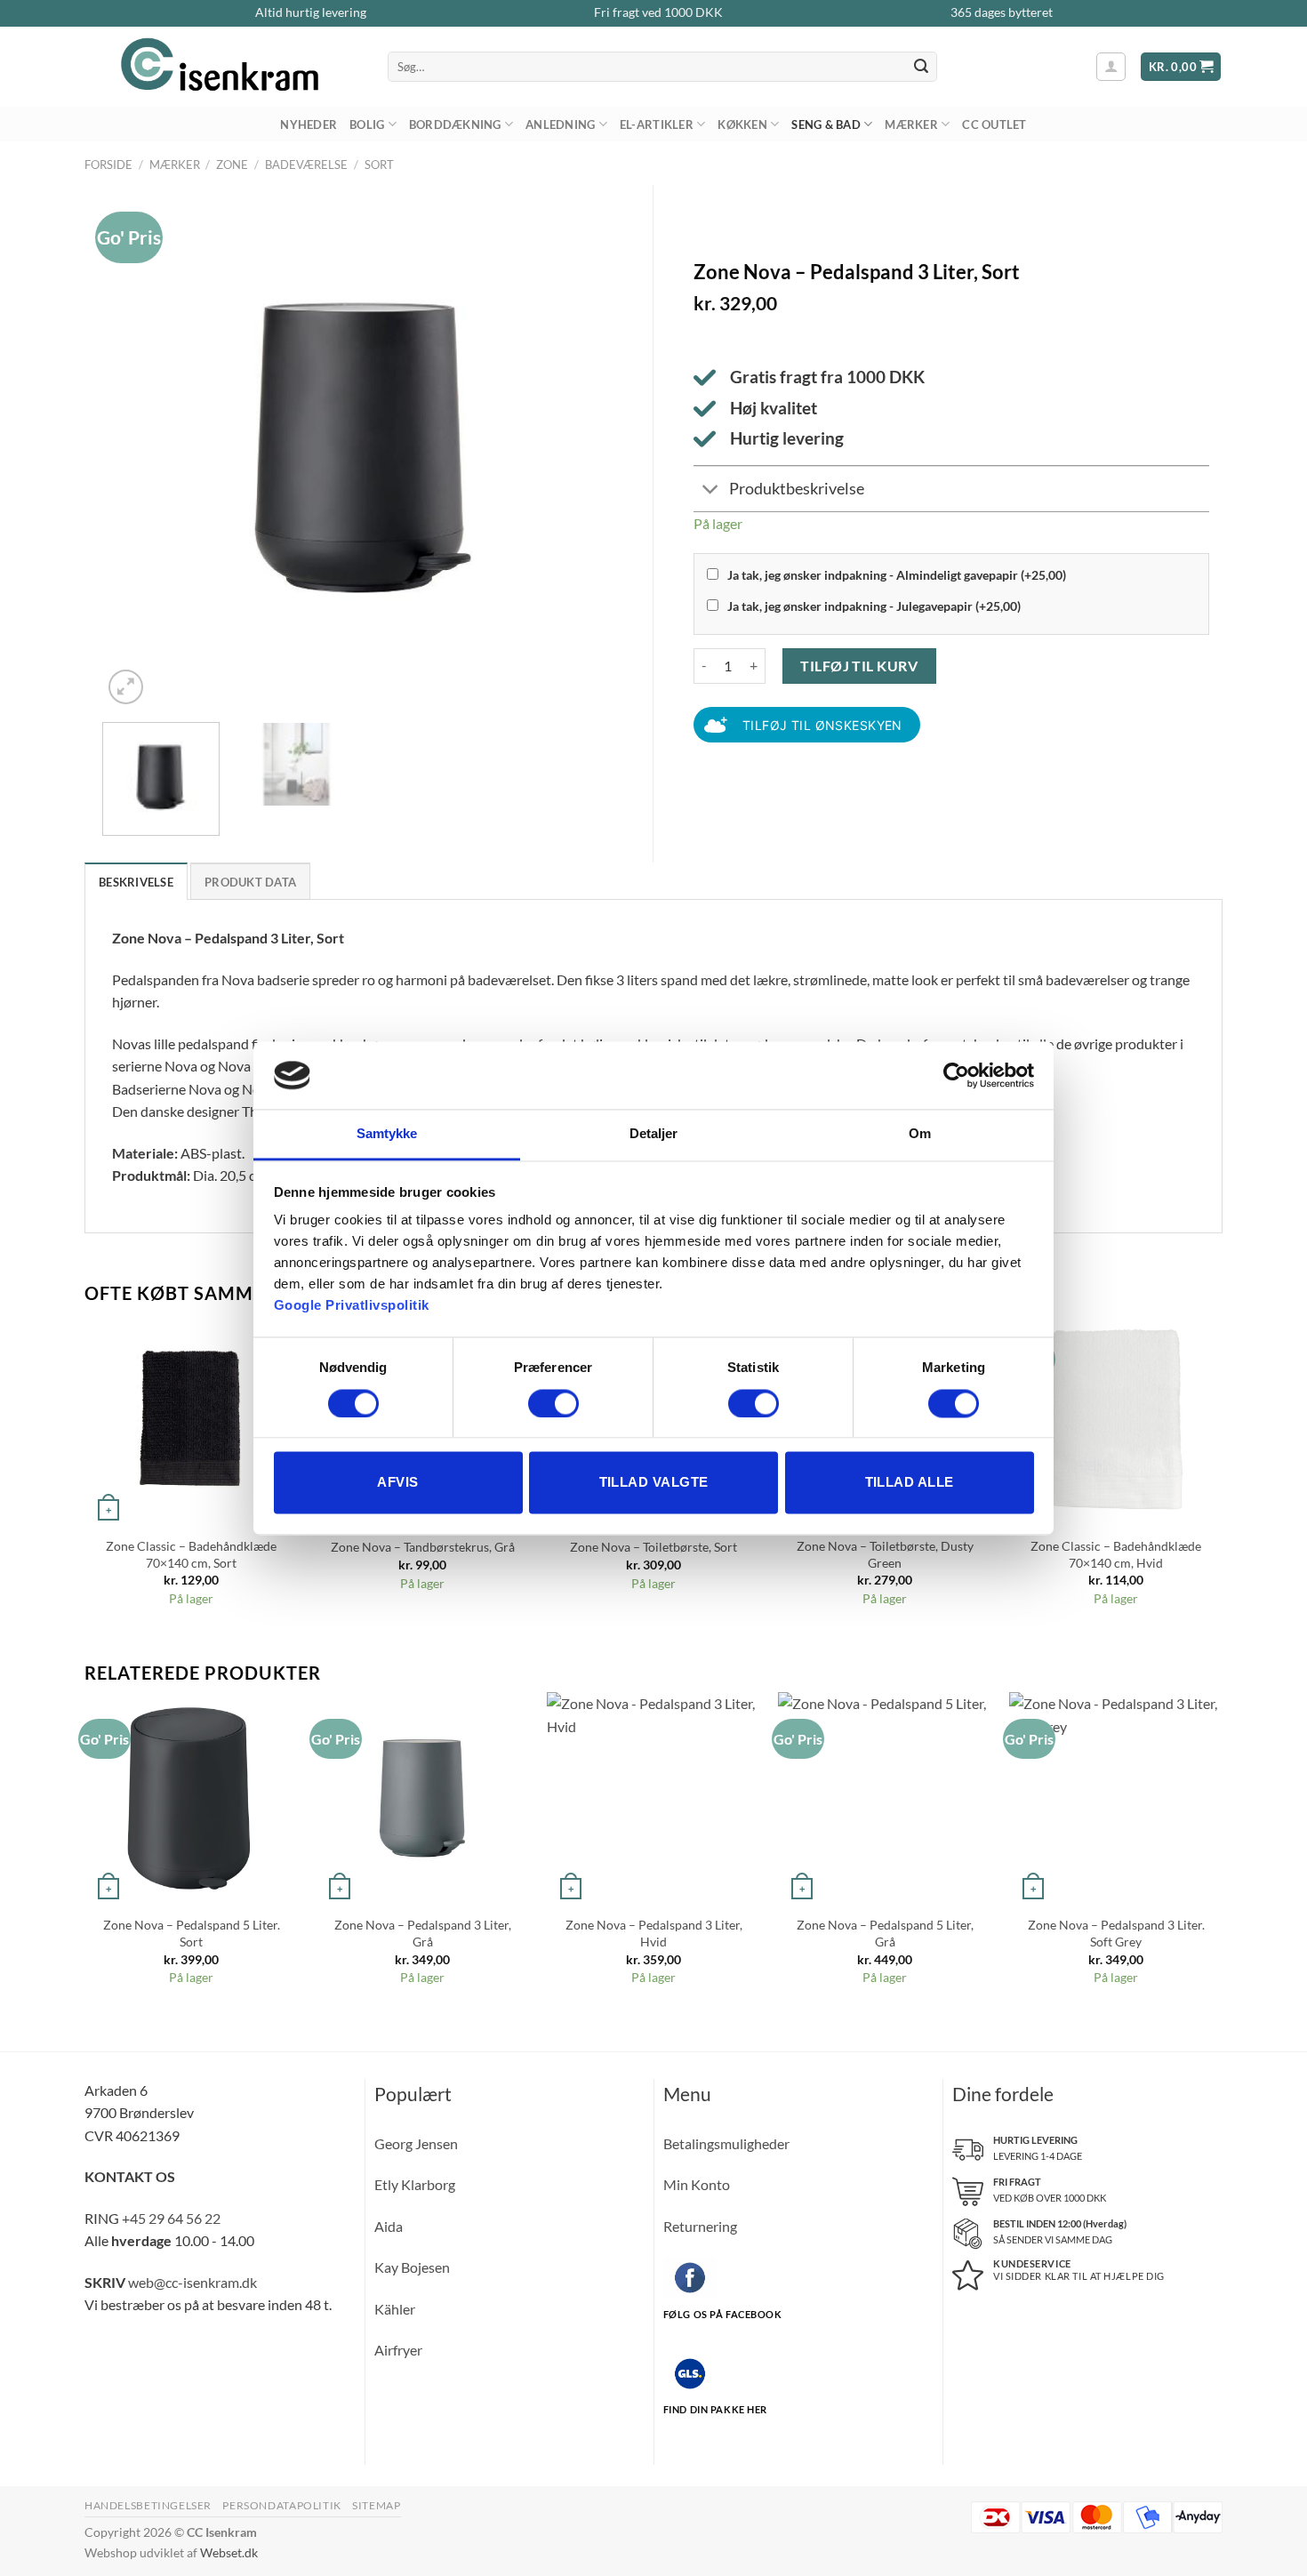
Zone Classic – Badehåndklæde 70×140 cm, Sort (191, 1554)
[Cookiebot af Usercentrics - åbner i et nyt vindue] (956, 1075)
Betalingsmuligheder (726, 2143)
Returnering (700, 2226)
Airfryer (398, 2350)
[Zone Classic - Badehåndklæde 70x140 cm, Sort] (191, 1419)
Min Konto (697, 2184)
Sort (379, 165)
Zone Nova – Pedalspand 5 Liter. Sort (192, 1933)
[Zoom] (126, 687)
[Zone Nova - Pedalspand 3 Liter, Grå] (422, 1799)
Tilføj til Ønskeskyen (822, 725)
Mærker (911, 124)
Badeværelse (306, 165)
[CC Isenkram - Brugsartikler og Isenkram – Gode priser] (223, 67)
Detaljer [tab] (654, 1134)
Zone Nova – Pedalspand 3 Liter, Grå (423, 1933)
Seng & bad (826, 124)
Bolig (367, 124)
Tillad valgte (654, 1483)
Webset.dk (229, 2552)
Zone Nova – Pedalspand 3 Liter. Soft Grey (1116, 1933)
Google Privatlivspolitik (352, 1306)
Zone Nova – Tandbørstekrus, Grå (423, 1547)
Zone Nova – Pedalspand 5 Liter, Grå (885, 1933)
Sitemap (376, 2505)
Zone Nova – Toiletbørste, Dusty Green (885, 1554)
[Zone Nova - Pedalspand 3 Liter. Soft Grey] (1116, 1799)
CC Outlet (994, 124)
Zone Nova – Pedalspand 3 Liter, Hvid (654, 1933)
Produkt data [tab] (250, 882)
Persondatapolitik (281, 2505)
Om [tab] (920, 1134)
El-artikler (657, 124)
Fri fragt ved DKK (658, 12)
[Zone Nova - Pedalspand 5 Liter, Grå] (885, 1799)
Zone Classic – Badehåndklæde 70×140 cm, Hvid (1116, 1554)
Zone (232, 165)
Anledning (560, 124)
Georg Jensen (416, 2143)
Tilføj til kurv (859, 666)
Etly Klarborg (415, 2184)
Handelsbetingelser (148, 2505)
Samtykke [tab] (387, 1134)
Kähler (395, 2309)
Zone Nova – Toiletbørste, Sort (653, 1547)
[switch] (553, 1403)
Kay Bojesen (412, 2267)
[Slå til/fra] (711, 490)
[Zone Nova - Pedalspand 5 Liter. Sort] (191, 1799)
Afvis (397, 1483)
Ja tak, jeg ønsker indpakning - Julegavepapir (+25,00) (874, 606)
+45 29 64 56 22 (171, 2218)
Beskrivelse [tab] (136, 882)
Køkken (742, 124)
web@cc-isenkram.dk (192, 2282)
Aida (389, 2226)
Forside (108, 165)
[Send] (921, 67)
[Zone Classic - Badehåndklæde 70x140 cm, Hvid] (1116, 1419)
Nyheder (309, 124)
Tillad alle (910, 1483)
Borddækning (455, 124)
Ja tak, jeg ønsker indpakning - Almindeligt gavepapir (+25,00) (897, 575)
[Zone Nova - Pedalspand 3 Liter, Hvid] (653, 1799)
